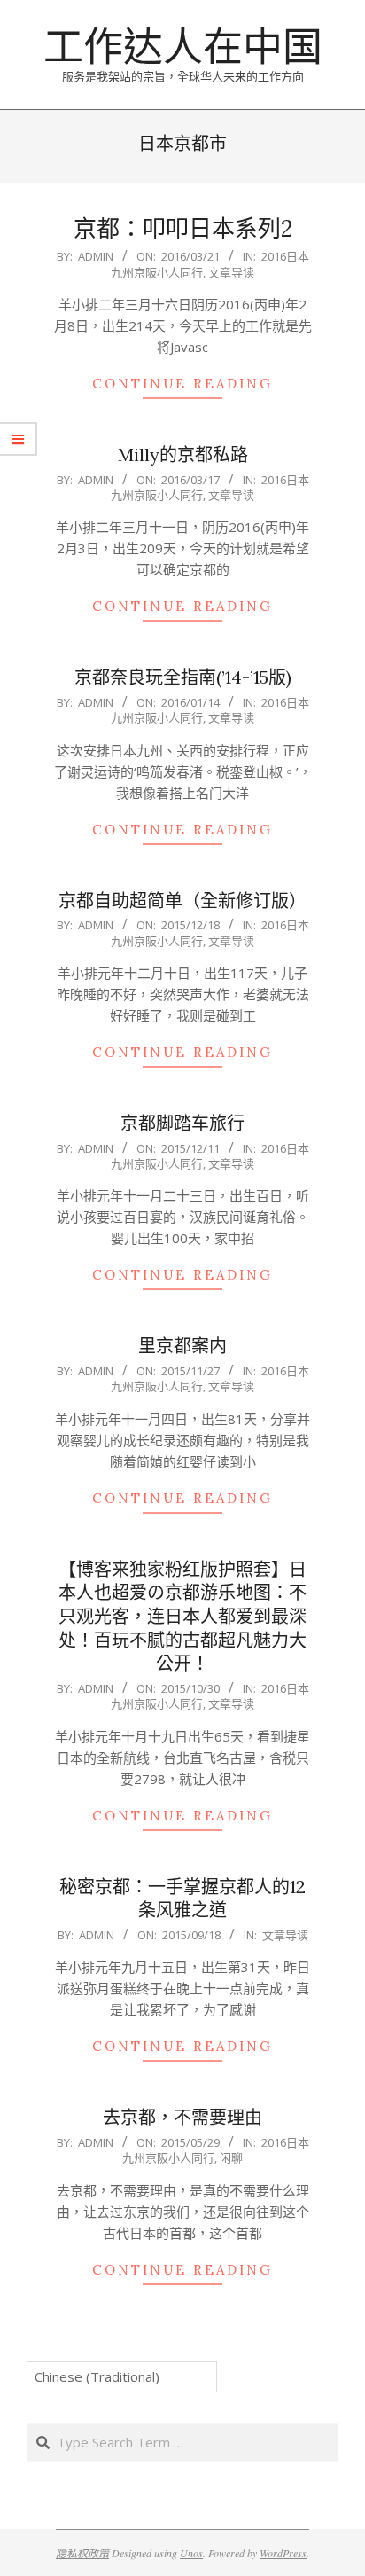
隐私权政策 (82, 2553)
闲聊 (231, 2157)
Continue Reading (182, 384)
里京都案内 (182, 1346)
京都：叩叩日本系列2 (183, 228)
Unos (191, 2553)
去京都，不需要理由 (182, 2117)
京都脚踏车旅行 (182, 1123)
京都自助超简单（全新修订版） (182, 900)
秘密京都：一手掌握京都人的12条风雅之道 (182, 1899)
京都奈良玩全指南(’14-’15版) (183, 677)
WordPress (283, 2553)
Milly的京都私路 (183, 454)
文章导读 (231, 272)
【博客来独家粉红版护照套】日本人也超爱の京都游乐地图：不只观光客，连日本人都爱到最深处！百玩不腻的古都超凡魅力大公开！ (182, 1617)
